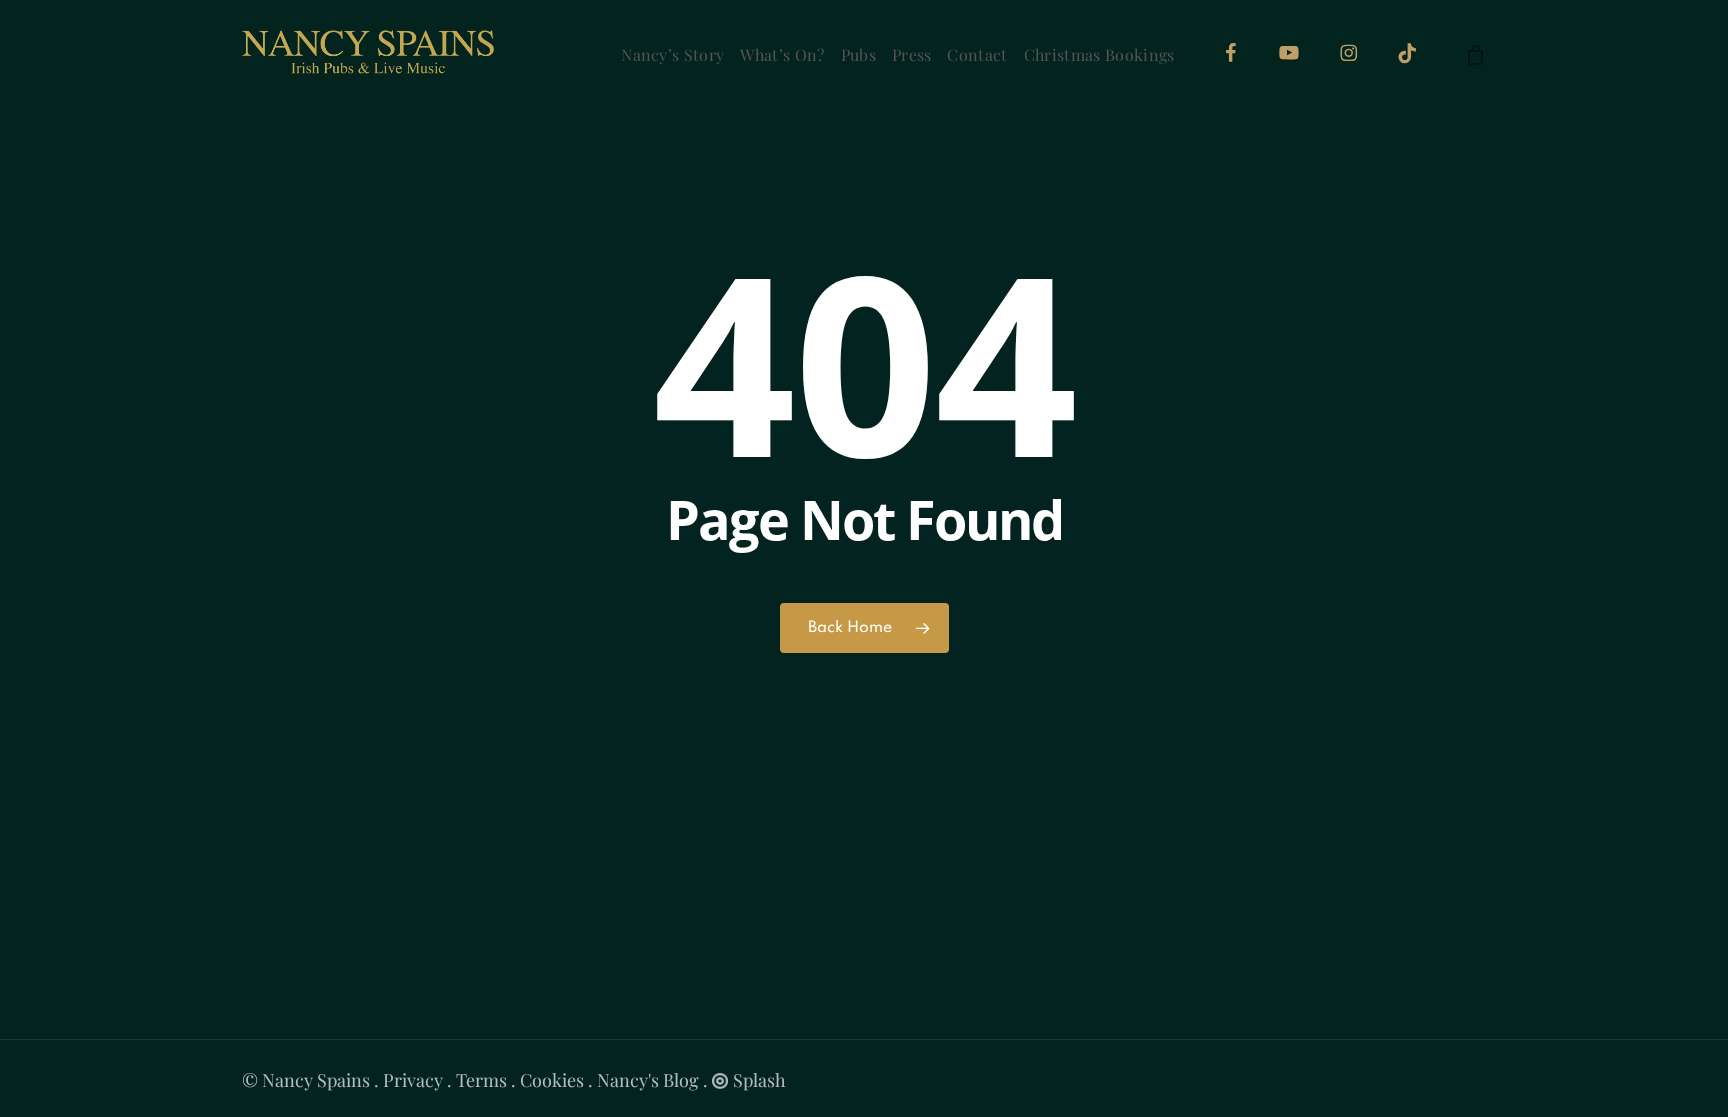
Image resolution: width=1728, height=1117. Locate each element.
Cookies (552, 1080)
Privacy (413, 1080)
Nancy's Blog (648, 1080)
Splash (759, 1080)
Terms (481, 1080)
